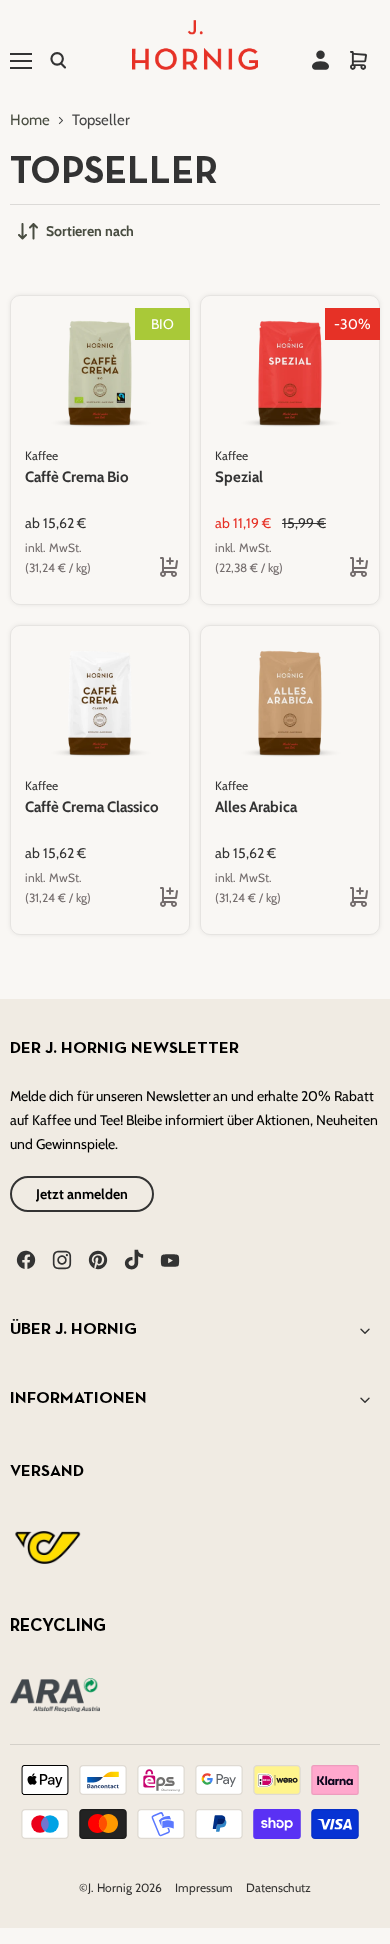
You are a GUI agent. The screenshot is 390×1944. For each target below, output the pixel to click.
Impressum (205, 1887)
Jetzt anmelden (82, 1194)
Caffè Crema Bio (77, 477)
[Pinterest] (96, 1258)
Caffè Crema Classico (92, 807)
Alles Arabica (256, 807)
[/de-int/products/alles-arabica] (290, 703)
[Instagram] (60, 1258)
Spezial (239, 477)
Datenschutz (278, 1887)
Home (30, 120)
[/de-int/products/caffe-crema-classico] (100, 703)
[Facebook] (24, 1258)
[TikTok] (132, 1258)
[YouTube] (168, 1258)
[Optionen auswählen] (153, 568)
